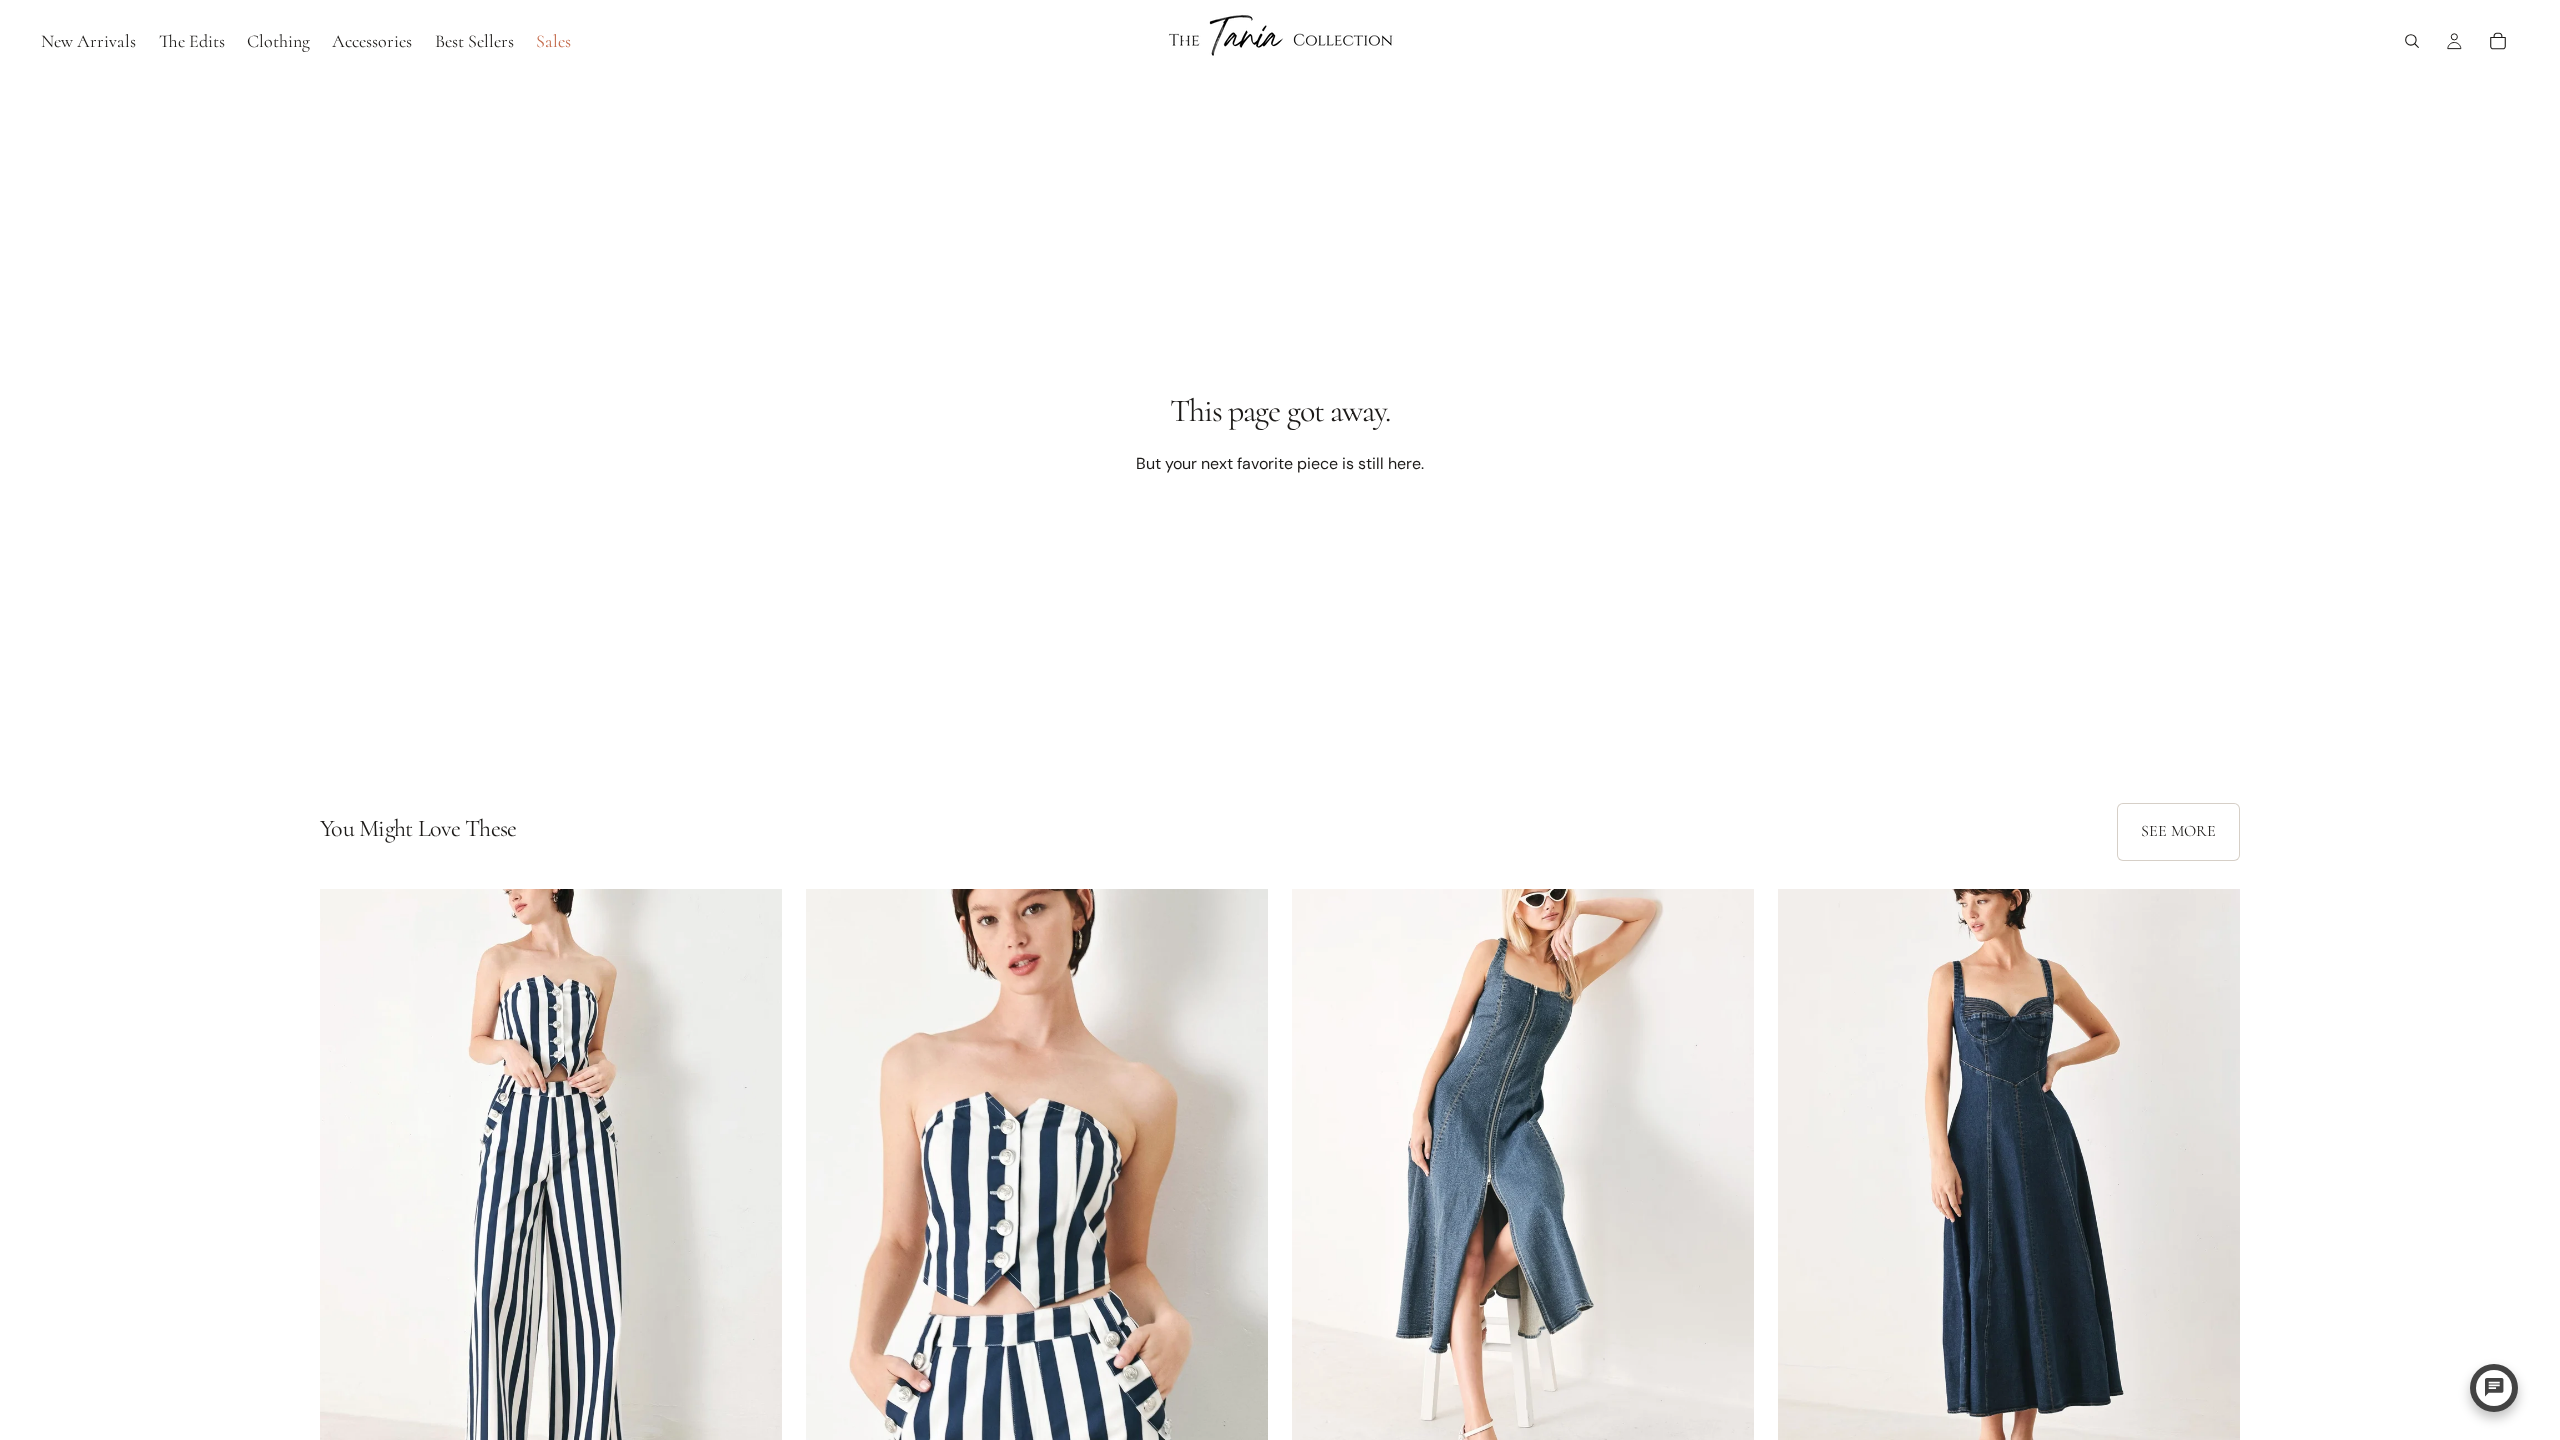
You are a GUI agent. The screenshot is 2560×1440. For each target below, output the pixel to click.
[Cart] (2498, 41)
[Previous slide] (350, 1178)
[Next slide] (752, 1178)
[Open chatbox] (2494, 1388)
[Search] (2412, 41)
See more (2178, 831)
